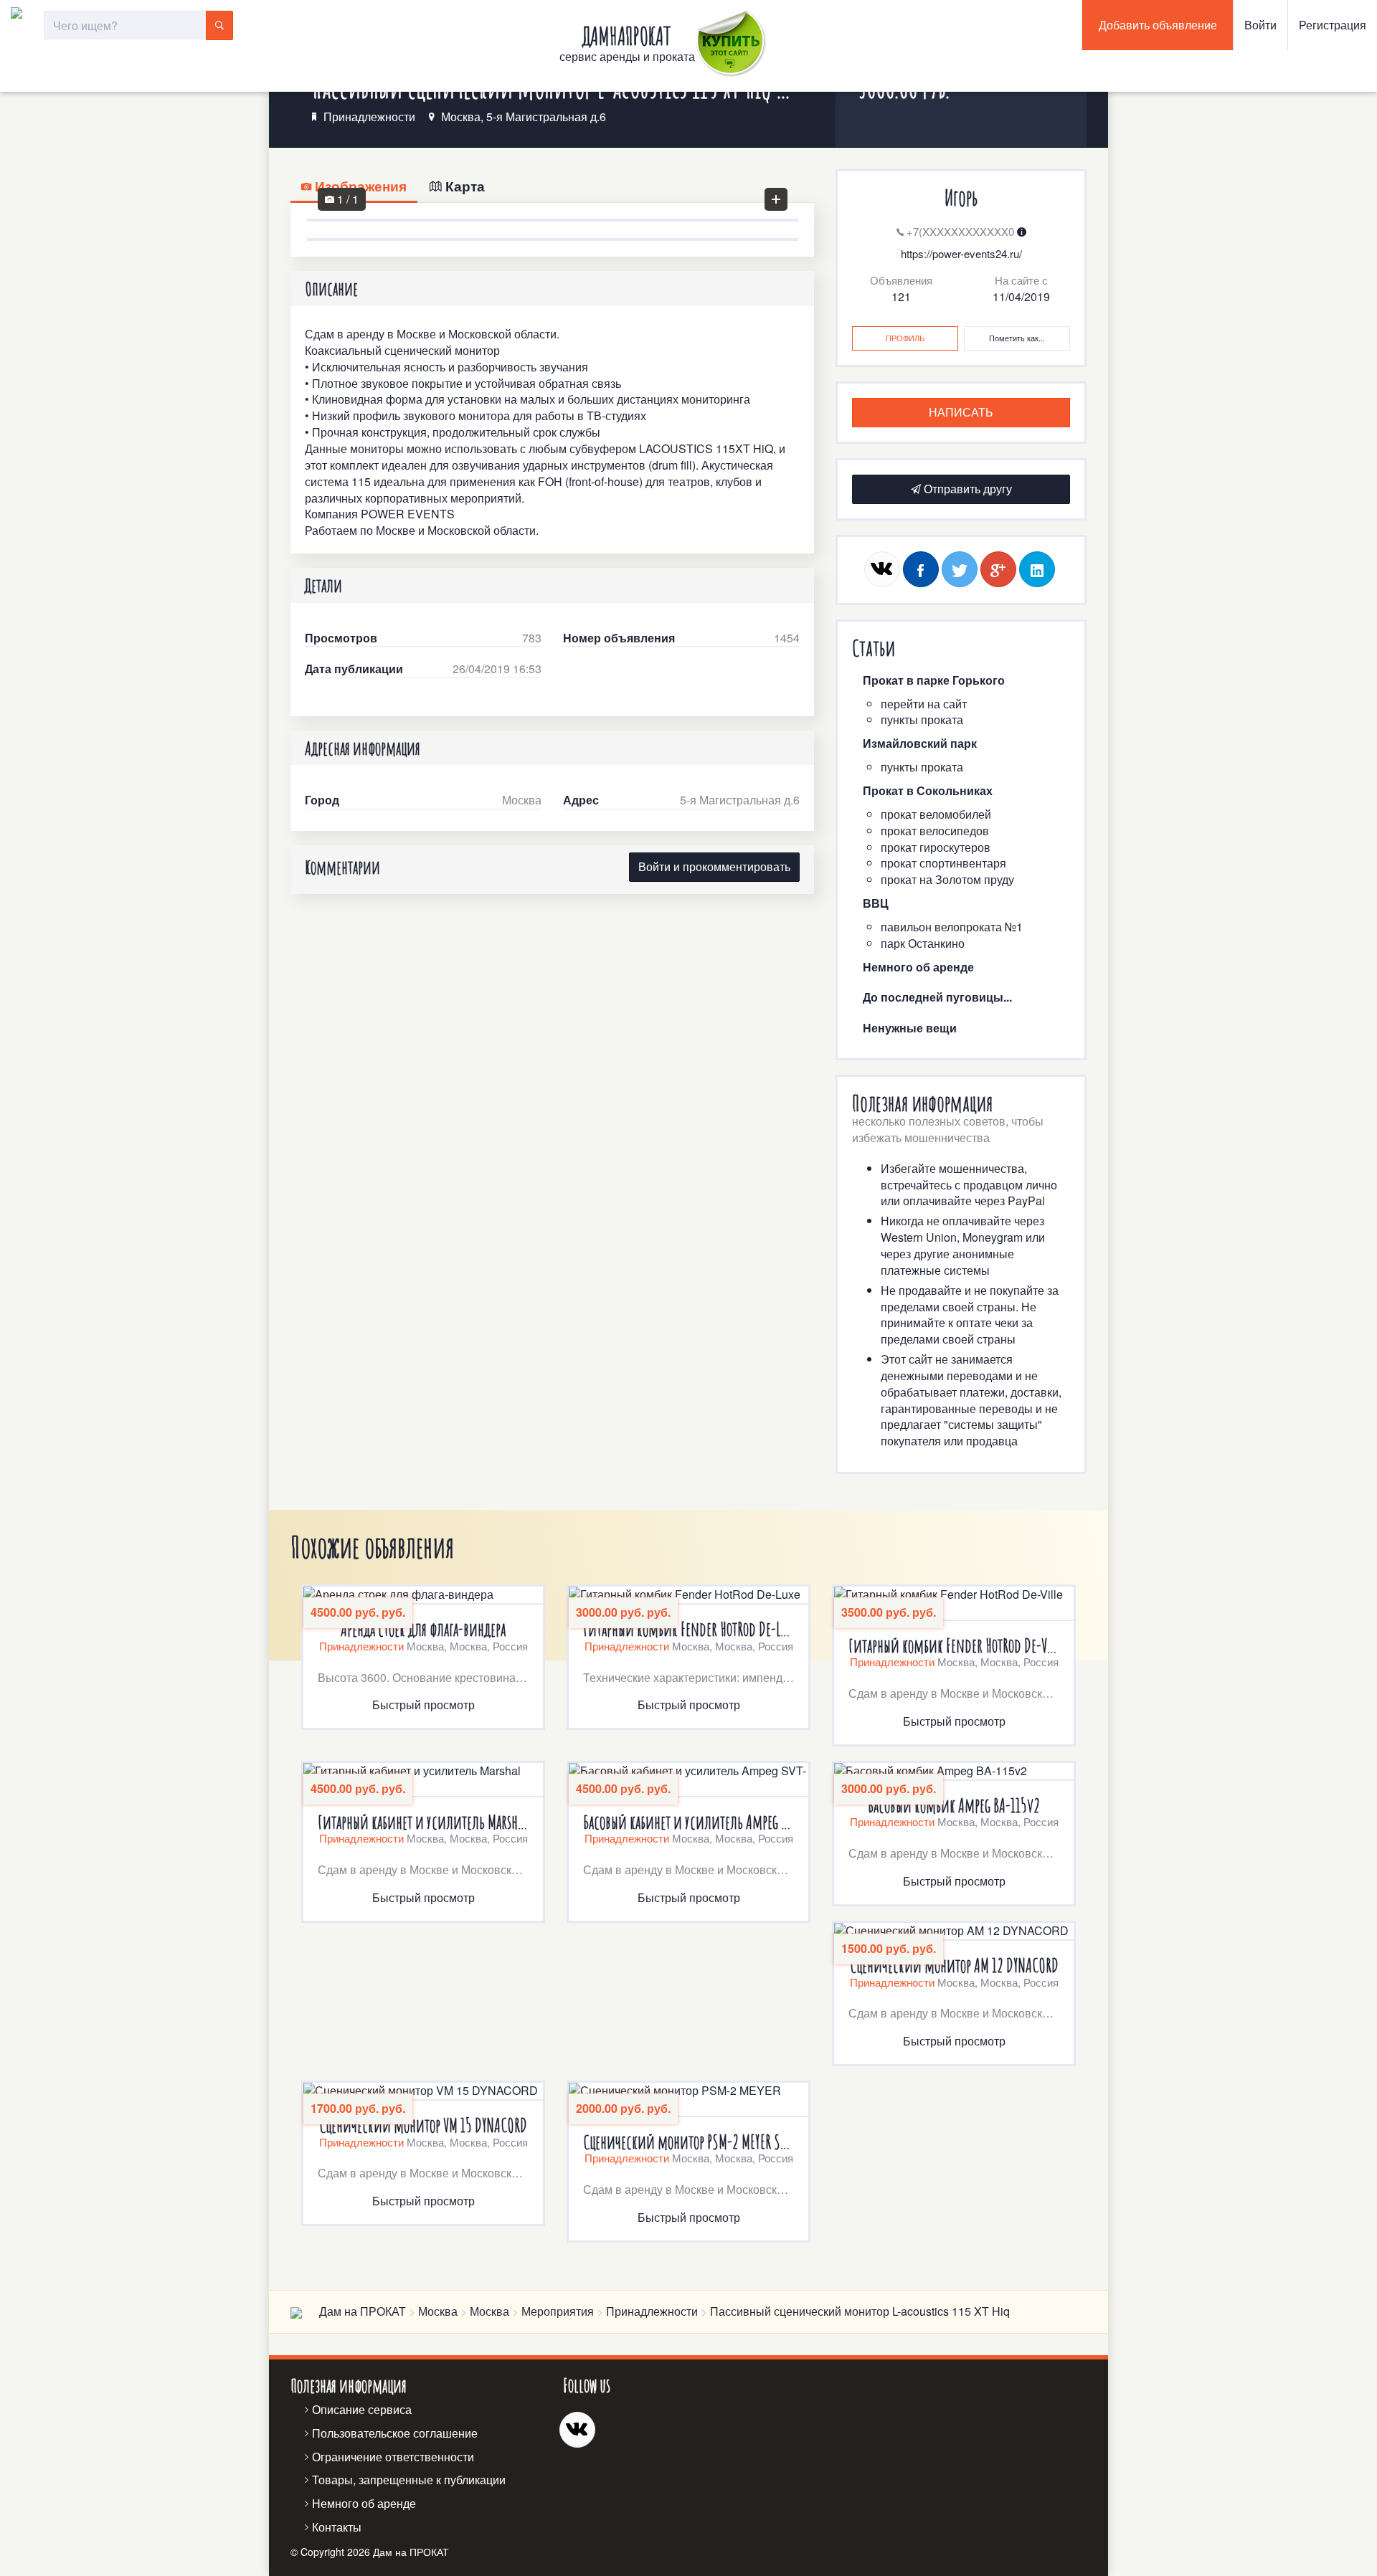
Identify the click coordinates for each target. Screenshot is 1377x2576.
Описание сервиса (362, 2409)
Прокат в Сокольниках (928, 790)
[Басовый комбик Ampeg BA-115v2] (954, 1772)
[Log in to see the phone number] (1022, 231)
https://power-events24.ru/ (961, 253)
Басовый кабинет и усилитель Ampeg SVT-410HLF (688, 1822)
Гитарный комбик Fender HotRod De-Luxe (688, 1629)
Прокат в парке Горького (934, 680)
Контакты (337, 2527)
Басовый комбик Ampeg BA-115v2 (954, 1806)
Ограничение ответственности (393, 2457)
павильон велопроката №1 (952, 927)
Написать (961, 412)
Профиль (905, 338)
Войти (1260, 25)
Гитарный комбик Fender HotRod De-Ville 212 (954, 1646)
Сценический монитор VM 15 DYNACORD (423, 2125)
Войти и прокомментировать (714, 866)
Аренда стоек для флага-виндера (423, 1629)
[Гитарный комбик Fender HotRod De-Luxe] (688, 1596)
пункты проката (922, 719)
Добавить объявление (1158, 25)
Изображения (359, 186)
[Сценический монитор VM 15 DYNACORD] (423, 2092)
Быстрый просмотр (423, 1705)
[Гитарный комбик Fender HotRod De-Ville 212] (954, 1604)
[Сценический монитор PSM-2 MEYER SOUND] (688, 2100)
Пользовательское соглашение (395, 2433)
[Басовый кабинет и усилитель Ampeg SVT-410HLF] (688, 1780)
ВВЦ (876, 903)
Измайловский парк (920, 743)
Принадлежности (369, 117)
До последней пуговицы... (937, 997)
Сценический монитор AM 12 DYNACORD (954, 1966)
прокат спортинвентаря (943, 863)
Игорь (961, 198)
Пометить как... (1017, 338)
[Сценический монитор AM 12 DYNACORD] (954, 1932)
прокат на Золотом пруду (947, 879)
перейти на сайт (924, 704)
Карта (463, 186)
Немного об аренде (918, 967)
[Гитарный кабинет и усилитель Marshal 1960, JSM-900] (423, 1780)
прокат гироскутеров (936, 847)
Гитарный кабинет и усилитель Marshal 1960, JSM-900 (423, 1822)
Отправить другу (966, 489)
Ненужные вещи (910, 1028)
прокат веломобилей (936, 814)
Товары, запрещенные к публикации (409, 2480)
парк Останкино (923, 943)
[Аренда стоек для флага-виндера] (423, 1596)
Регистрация (1333, 25)
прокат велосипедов (935, 831)
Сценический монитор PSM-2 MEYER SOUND (688, 2142)
